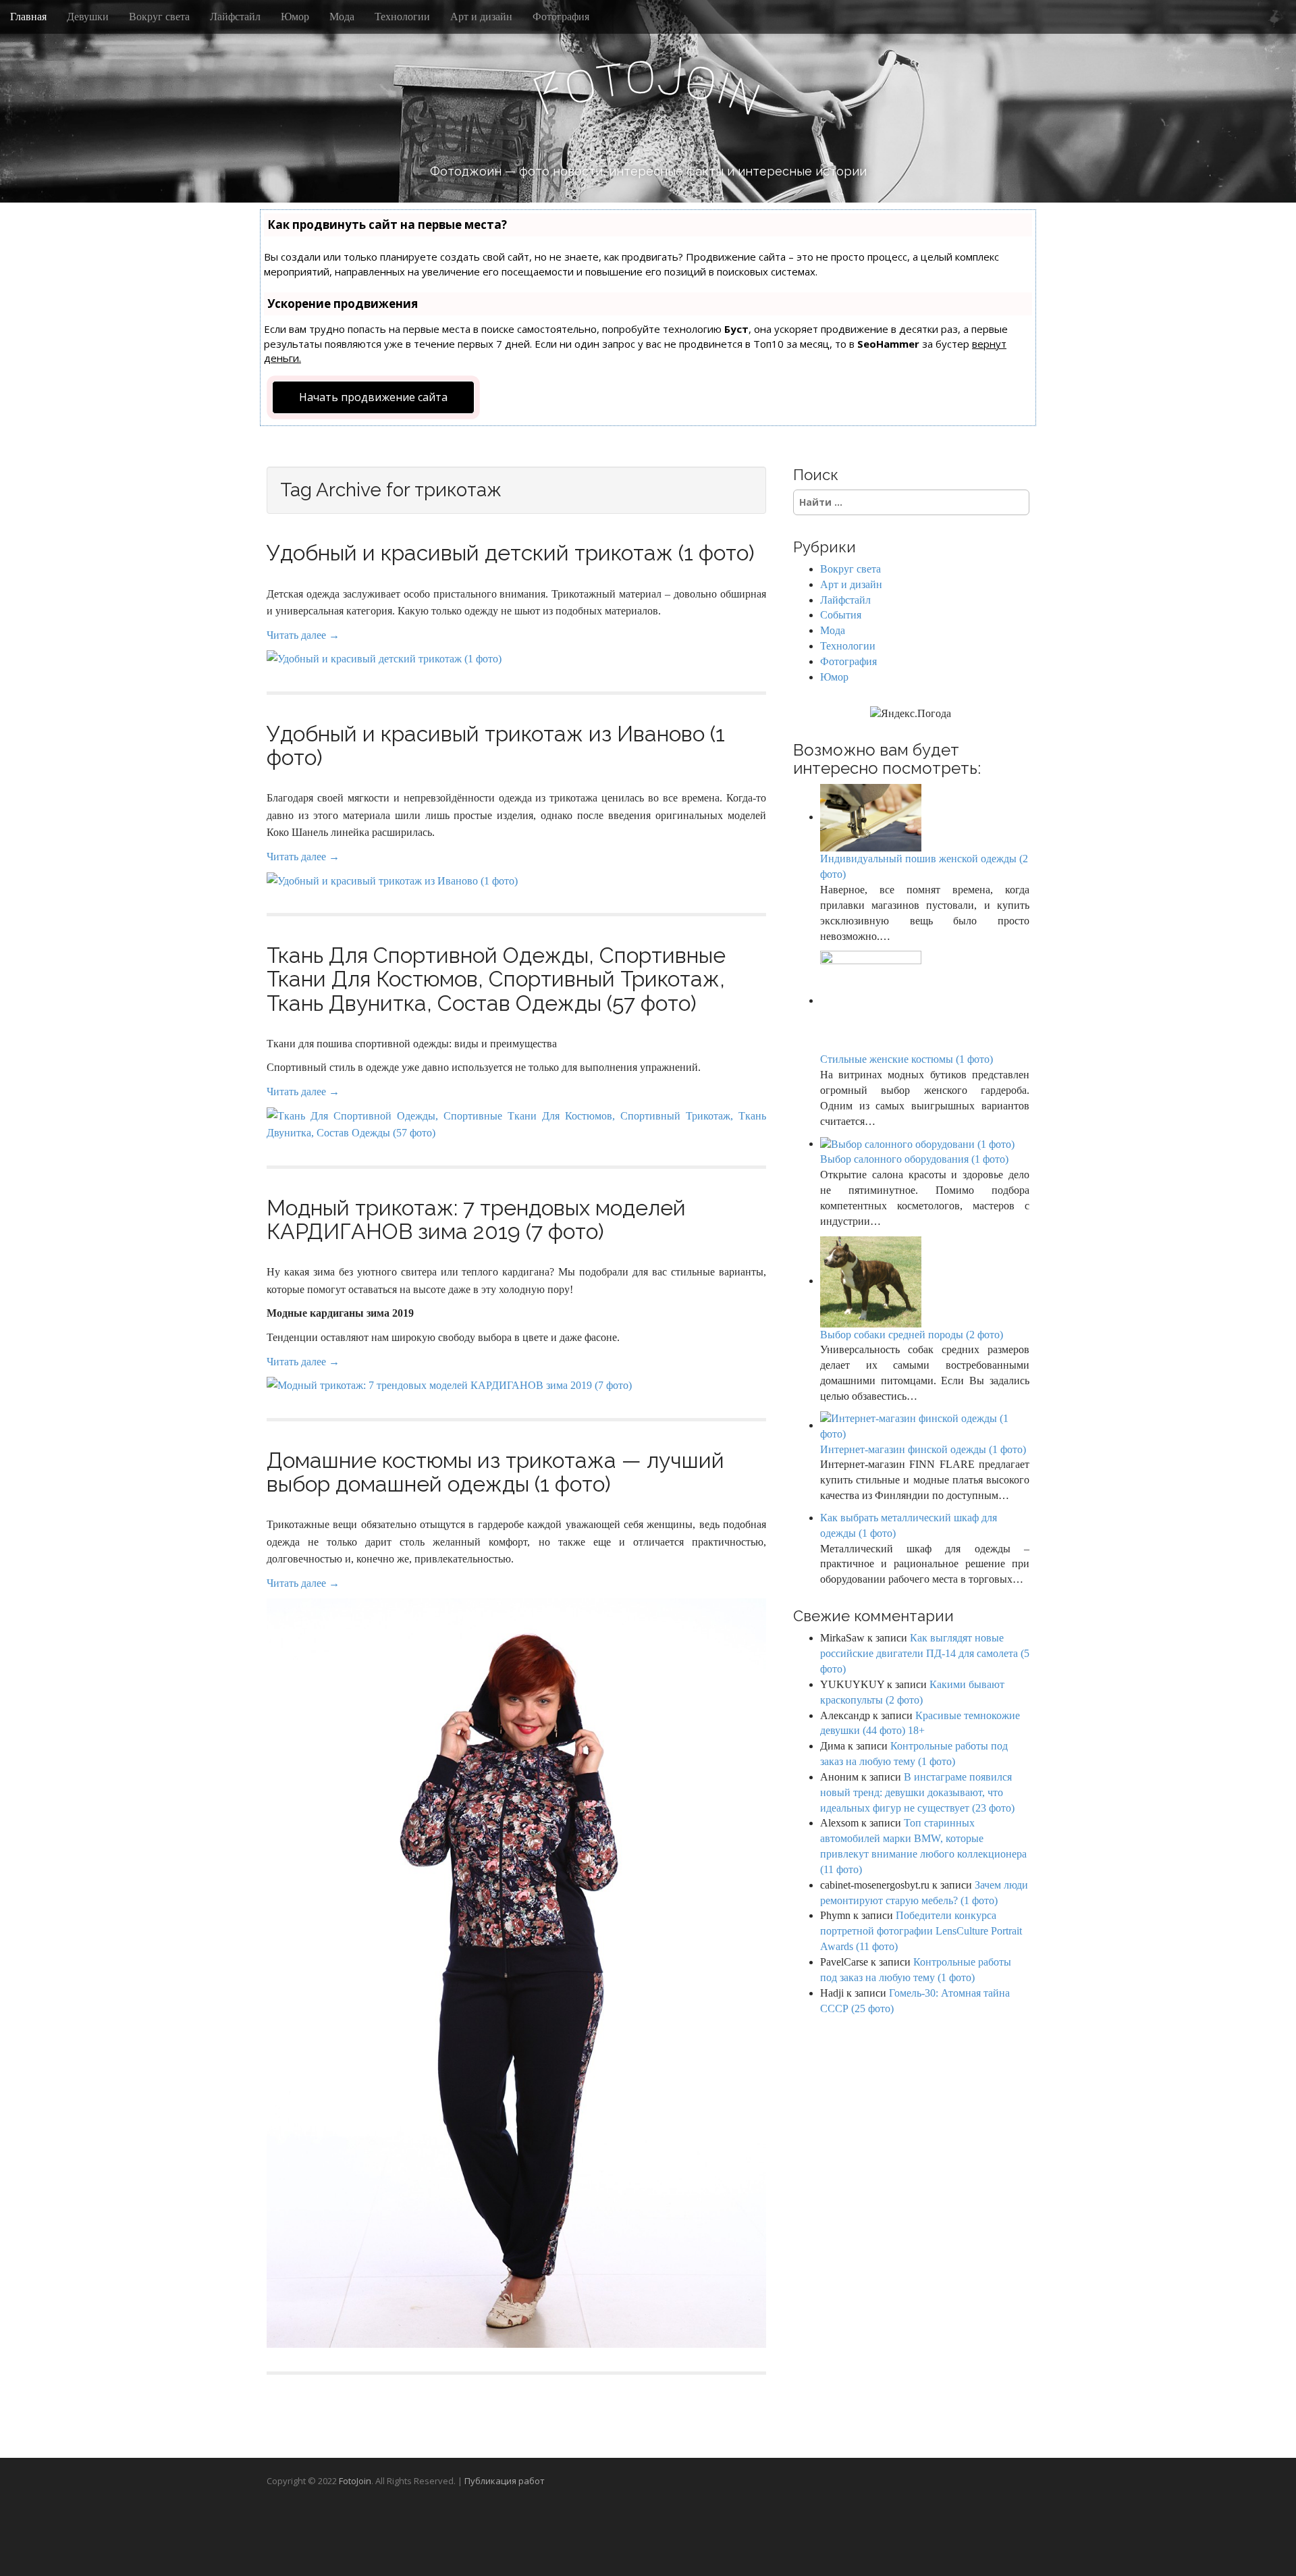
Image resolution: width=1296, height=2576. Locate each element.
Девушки (88, 17)
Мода (342, 17)
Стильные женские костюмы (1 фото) (907, 1059)
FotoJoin (355, 2481)
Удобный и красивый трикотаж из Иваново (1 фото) (496, 745)
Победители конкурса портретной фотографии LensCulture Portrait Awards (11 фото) (921, 1931)
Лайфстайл (235, 17)
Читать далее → (303, 635)
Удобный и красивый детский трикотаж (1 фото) (511, 553)
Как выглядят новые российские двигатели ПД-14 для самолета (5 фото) (925, 1653)
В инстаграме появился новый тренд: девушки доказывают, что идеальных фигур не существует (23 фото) (917, 1792)
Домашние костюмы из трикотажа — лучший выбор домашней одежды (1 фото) (495, 1472)
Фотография (561, 17)
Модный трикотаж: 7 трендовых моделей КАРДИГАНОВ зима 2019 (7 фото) (476, 1219)
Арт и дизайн (481, 17)
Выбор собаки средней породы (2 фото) (912, 1335)
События (841, 615)
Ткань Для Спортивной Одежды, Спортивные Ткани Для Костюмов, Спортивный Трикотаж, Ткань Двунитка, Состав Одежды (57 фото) (496, 979)
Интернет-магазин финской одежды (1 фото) (923, 1449)
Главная (28, 17)
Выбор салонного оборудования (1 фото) (914, 1159)
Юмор (295, 17)
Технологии (402, 17)
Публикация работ (505, 2481)
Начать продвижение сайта (373, 397)
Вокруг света (159, 17)
